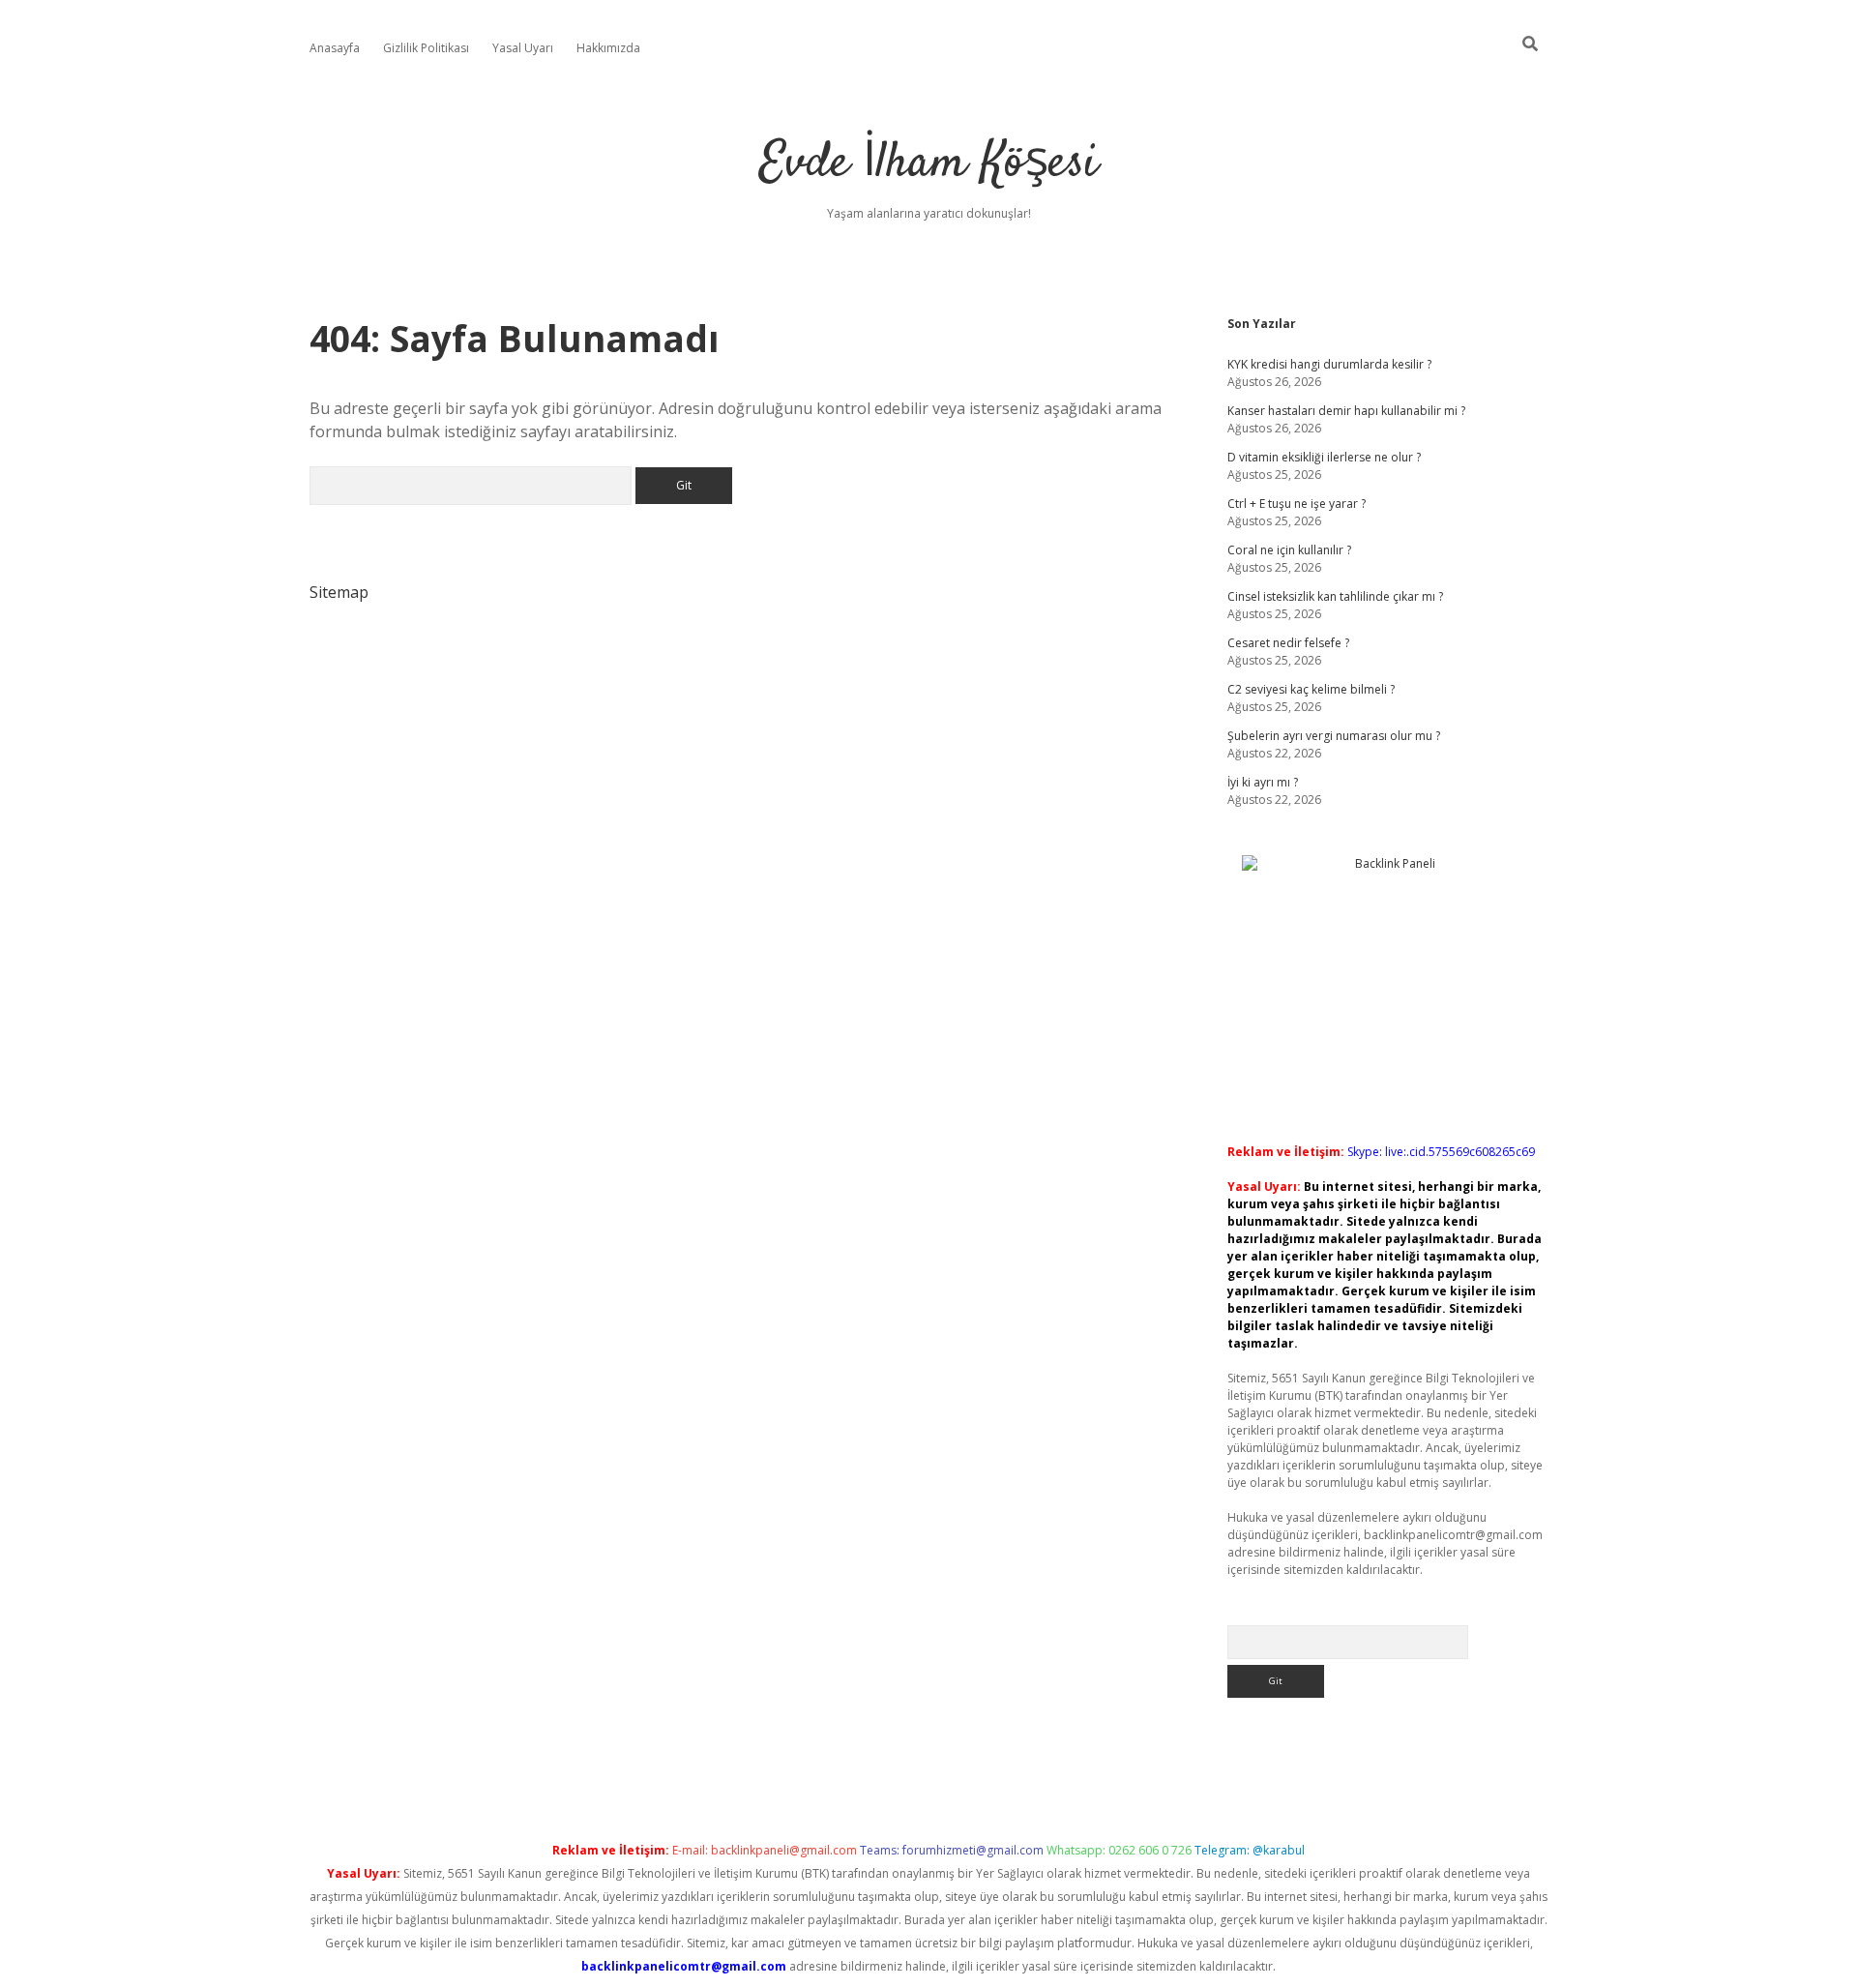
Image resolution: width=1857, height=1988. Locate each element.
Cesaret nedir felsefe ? (1288, 643)
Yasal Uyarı (523, 48)
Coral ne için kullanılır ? (1289, 550)
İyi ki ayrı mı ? (1263, 782)
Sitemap (339, 592)
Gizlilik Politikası (426, 48)
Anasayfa (335, 48)
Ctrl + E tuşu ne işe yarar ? (1297, 504)
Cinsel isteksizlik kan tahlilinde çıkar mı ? (1335, 596)
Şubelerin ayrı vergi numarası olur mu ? (1334, 736)
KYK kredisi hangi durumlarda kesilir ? (1329, 364)
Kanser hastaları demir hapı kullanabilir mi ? (1346, 411)
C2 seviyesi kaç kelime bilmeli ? (1311, 689)
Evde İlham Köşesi (928, 164)
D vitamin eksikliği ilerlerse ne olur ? (1324, 457)
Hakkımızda (608, 48)
